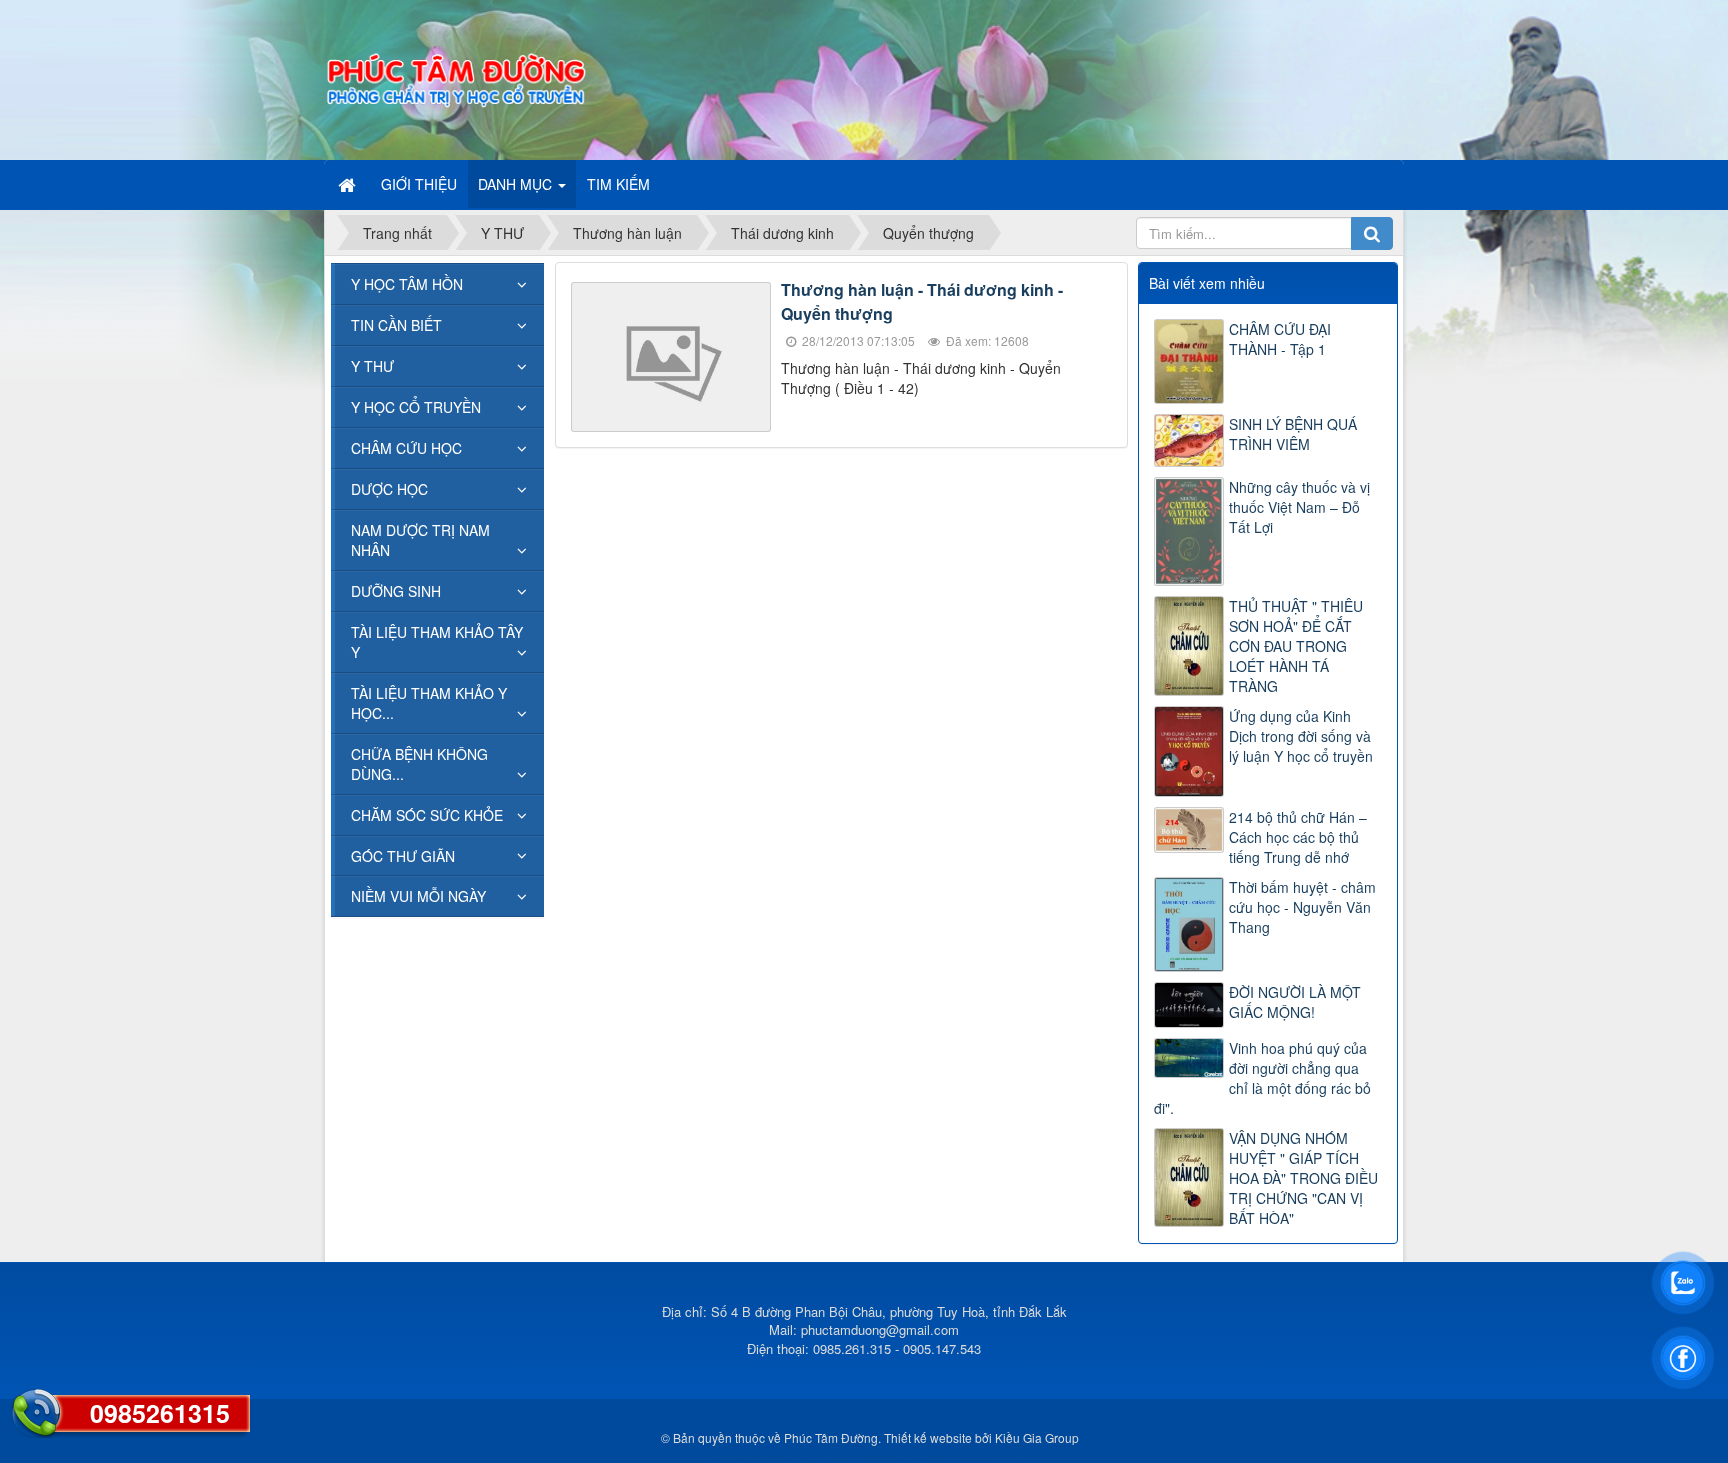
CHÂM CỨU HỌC (406, 448)
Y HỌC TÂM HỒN (407, 284)
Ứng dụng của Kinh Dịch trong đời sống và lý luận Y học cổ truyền (1301, 736)
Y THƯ (372, 366)
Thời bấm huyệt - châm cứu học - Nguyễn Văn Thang (1302, 907)
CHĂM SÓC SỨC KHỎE (427, 815)
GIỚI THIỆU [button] (419, 184)
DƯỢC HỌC (389, 489)
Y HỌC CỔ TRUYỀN (416, 407)
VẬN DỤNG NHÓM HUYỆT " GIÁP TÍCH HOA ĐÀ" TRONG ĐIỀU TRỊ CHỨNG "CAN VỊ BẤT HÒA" (1303, 1178)
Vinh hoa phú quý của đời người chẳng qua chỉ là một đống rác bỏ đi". (1262, 1078)
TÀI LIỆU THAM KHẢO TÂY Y (437, 642)
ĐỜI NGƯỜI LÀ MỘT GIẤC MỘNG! (1295, 1002)
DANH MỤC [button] (517, 184)
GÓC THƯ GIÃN (403, 856)
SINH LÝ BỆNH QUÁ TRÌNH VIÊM (1293, 434)
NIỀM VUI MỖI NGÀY (418, 896)
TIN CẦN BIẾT (396, 325)
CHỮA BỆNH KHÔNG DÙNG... (419, 764)
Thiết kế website (928, 1437)
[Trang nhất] (349, 184)
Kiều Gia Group (1037, 1437)
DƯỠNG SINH (396, 591)
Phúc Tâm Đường (831, 1437)
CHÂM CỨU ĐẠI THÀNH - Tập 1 (1280, 339)
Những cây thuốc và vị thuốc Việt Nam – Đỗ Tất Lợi (1299, 507)
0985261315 (160, 1413)
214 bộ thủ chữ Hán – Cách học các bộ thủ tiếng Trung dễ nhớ (1298, 837)
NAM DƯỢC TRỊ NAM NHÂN (420, 540)
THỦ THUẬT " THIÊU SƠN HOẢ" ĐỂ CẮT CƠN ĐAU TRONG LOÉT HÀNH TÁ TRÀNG (1296, 646)
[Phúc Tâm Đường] (455, 78)
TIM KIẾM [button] (618, 184)
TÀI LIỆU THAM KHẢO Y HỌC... (429, 703)
